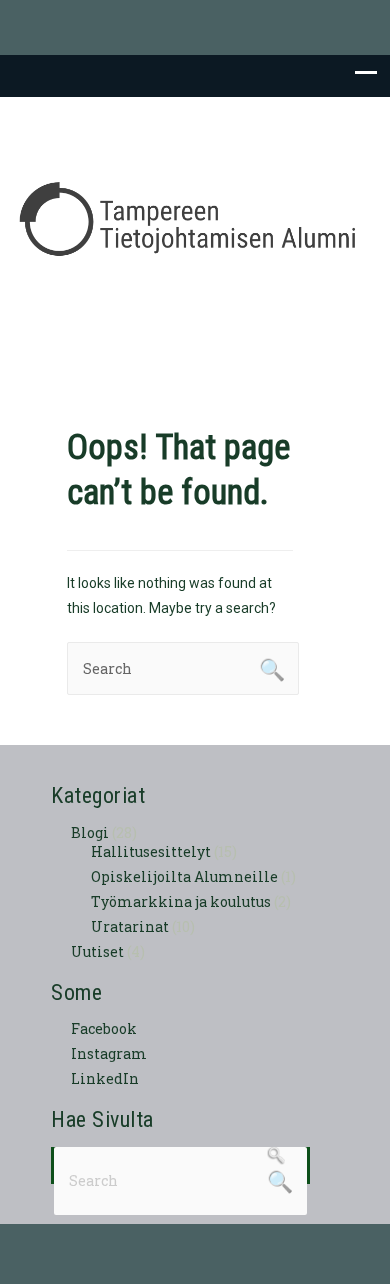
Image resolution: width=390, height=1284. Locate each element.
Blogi (90, 832)
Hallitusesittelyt (151, 851)
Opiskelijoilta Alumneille (184, 876)
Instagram (109, 1053)
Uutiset (97, 951)
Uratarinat (130, 926)
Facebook (104, 1028)
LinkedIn (105, 1078)
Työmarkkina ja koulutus (181, 901)
